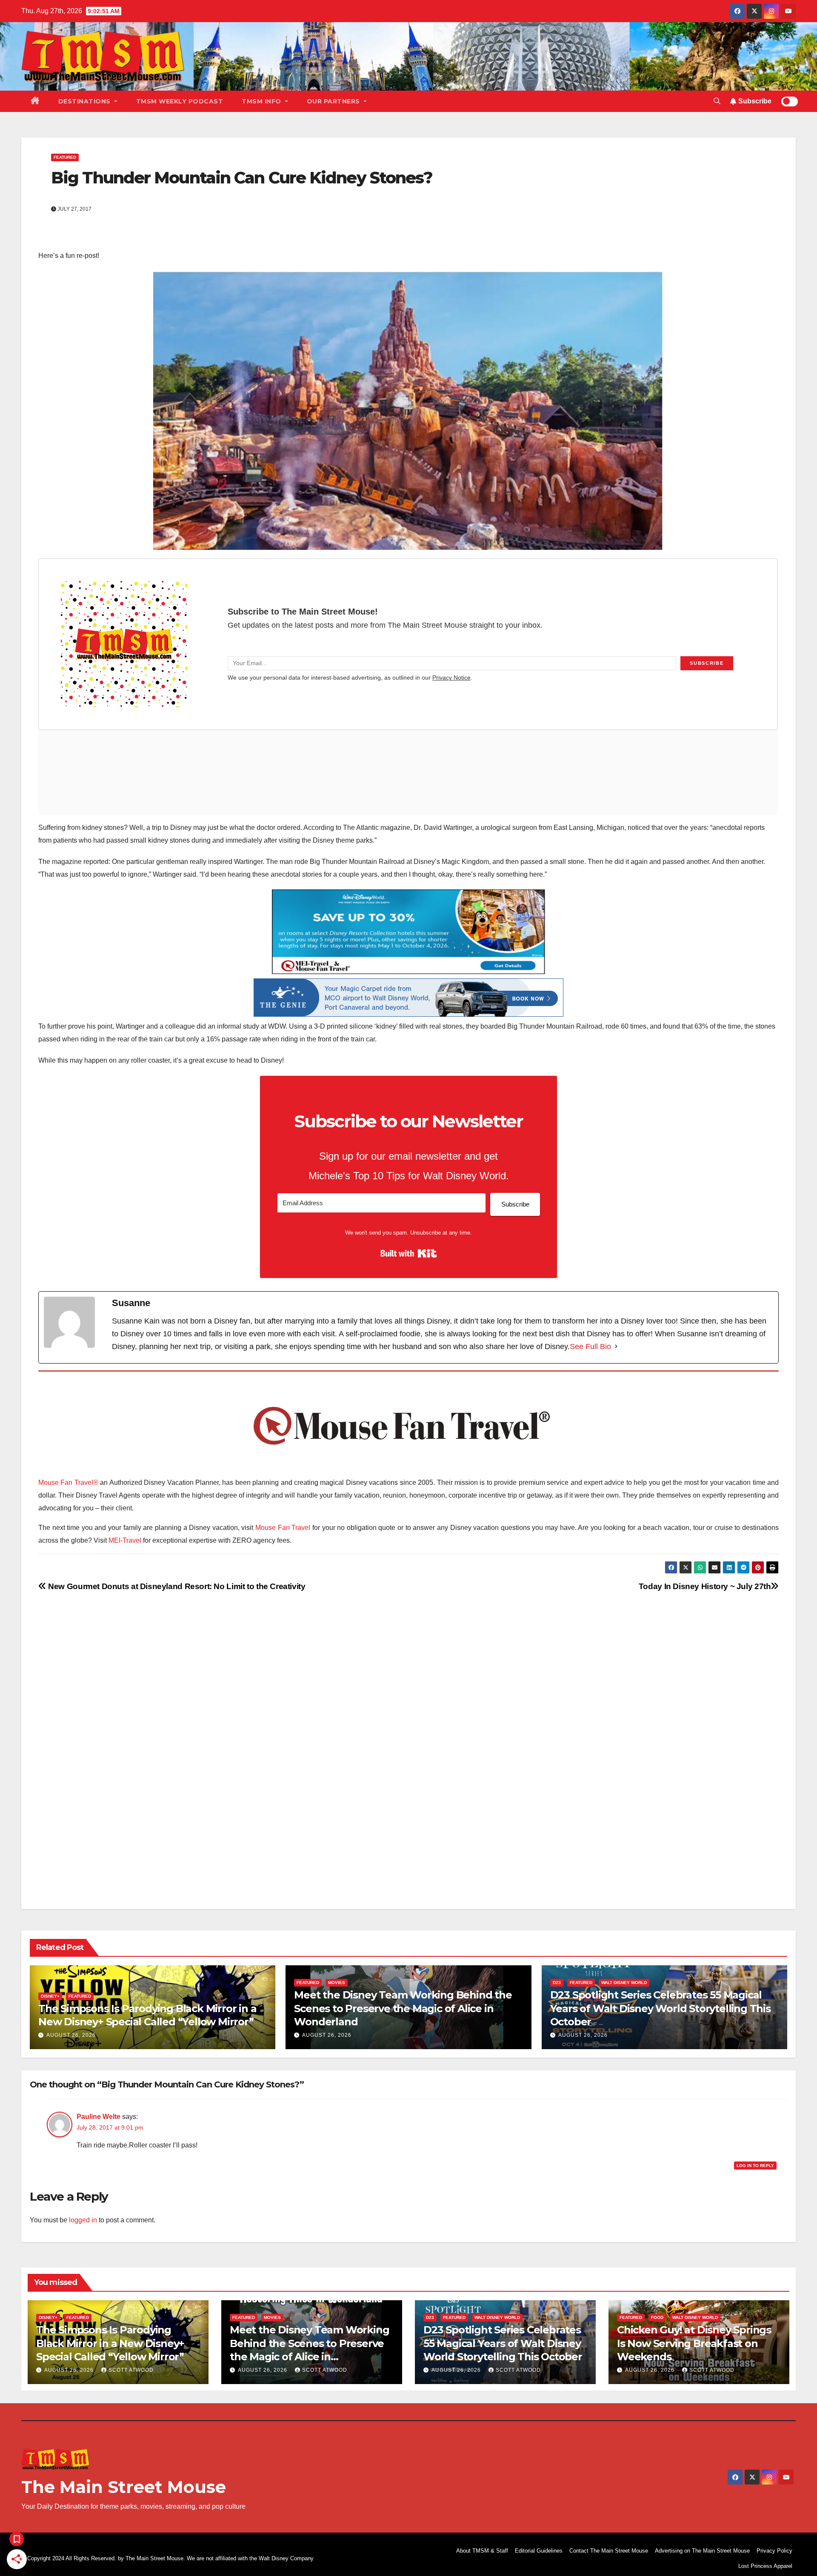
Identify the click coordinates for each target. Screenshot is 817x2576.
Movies (337, 1983)
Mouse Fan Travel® (68, 1482)
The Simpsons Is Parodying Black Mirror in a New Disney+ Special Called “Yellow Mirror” (110, 2343)
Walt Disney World (624, 1983)
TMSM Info (262, 101)
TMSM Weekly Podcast (180, 101)
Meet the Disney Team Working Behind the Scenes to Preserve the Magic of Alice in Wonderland (403, 2008)
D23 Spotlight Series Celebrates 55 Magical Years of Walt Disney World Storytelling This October (660, 2008)
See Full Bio (590, 1347)
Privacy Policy (774, 2551)
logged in (83, 2220)
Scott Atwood (131, 2370)
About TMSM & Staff (482, 2551)
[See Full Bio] (616, 1347)
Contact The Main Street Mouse (609, 2551)
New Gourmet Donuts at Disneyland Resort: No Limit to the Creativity (176, 1586)
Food (657, 2317)
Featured (65, 157)
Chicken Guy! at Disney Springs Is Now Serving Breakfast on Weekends (694, 2343)
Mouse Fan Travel (283, 1528)
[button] (717, 101)
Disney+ (50, 1996)
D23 (557, 1983)
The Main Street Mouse (124, 2487)
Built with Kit (409, 1253)
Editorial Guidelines (539, 2551)
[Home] (35, 101)
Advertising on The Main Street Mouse (702, 2551)
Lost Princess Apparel (765, 2566)
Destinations (86, 101)
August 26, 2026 (71, 2035)
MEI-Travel (125, 1540)
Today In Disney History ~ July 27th (705, 1586)
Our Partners (334, 101)
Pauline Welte (99, 2117)
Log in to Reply (755, 2166)
